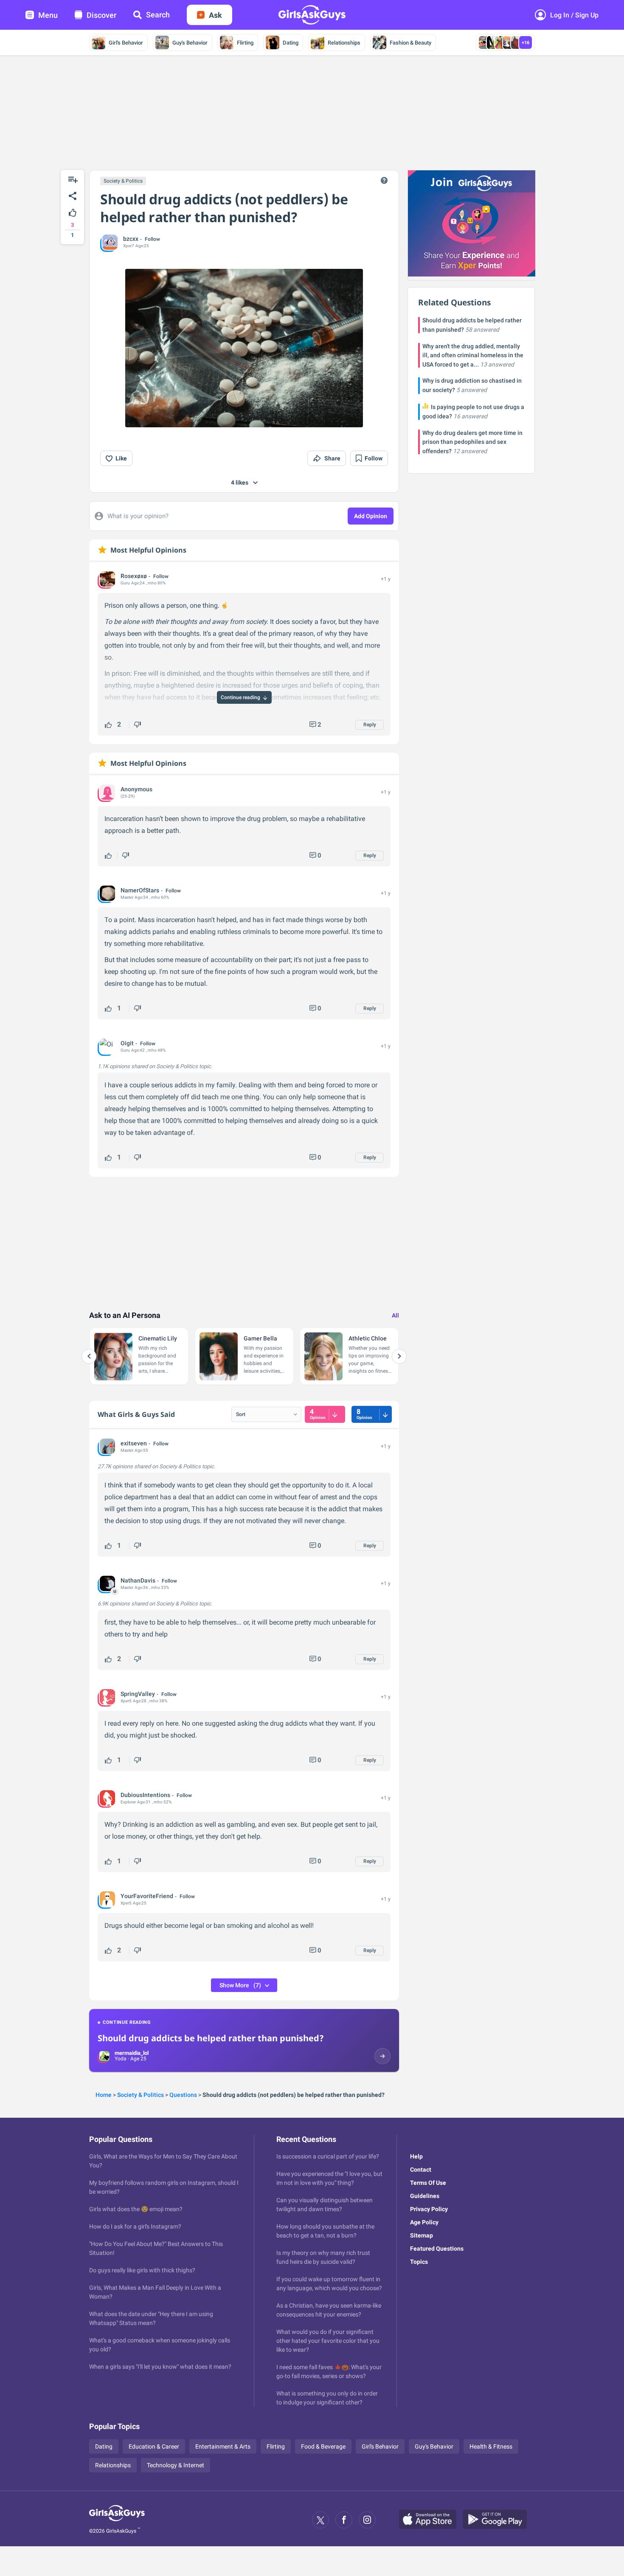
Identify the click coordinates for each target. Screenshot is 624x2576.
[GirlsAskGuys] (117, 2520)
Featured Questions (437, 2249)
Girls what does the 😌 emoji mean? (136, 2209)
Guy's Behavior (190, 43)
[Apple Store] (431, 2520)
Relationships (344, 43)
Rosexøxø (134, 576)
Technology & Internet (176, 2465)
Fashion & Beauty (410, 43)
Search (158, 15)
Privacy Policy (429, 2209)
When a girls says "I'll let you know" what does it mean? (160, 2367)
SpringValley (138, 1694)
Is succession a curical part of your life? (328, 2156)
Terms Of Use (428, 2183)
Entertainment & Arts (223, 2446)
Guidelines (425, 2196)
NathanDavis (138, 1580)
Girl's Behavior (126, 43)
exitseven (134, 1443)
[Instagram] (367, 2520)
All (395, 1315)
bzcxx (131, 239)
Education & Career (154, 2446)
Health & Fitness (491, 2446)
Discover (101, 15)
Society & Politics (123, 181)
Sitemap (422, 2235)
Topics (419, 2262)
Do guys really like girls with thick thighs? (142, 2270)
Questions (183, 2095)
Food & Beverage (323, 2446)
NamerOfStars (140, 890)
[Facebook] (344, 2520)
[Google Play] (498, 2520)
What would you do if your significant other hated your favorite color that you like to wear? (328, 2341)
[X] (320, 2520)
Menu (48, 15)
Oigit (127, 1043)
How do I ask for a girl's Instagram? (135, 2226)
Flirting (245, 43)
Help (416, 2156)
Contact (421, 2170)
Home (104, 2095)
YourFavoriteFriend (147, 1896)
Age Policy (424, 2222)
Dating (291, 43)
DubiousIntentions (145, 1795)
